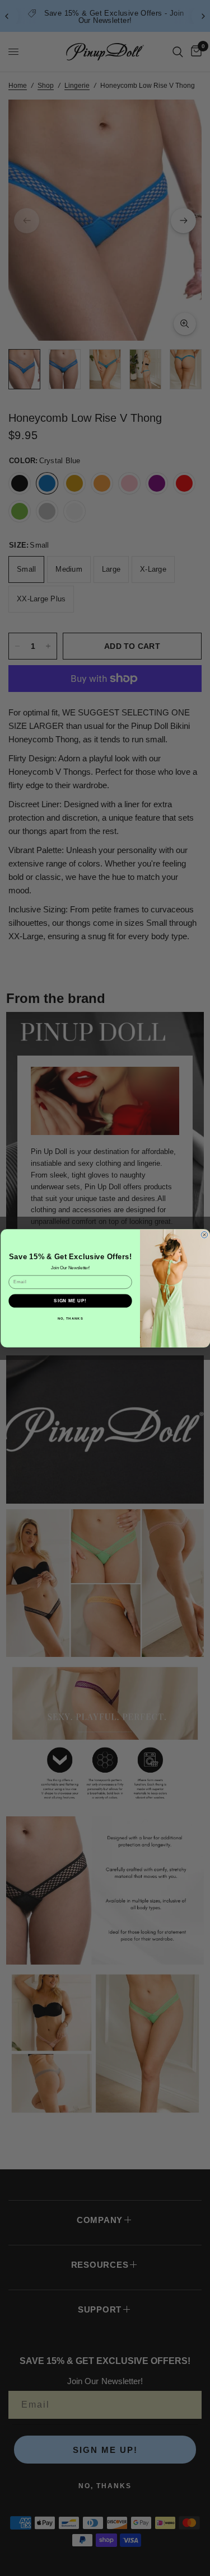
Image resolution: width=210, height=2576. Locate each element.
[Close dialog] (204, 1235)
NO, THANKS (70, 1318)
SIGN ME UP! (70, 1301)
